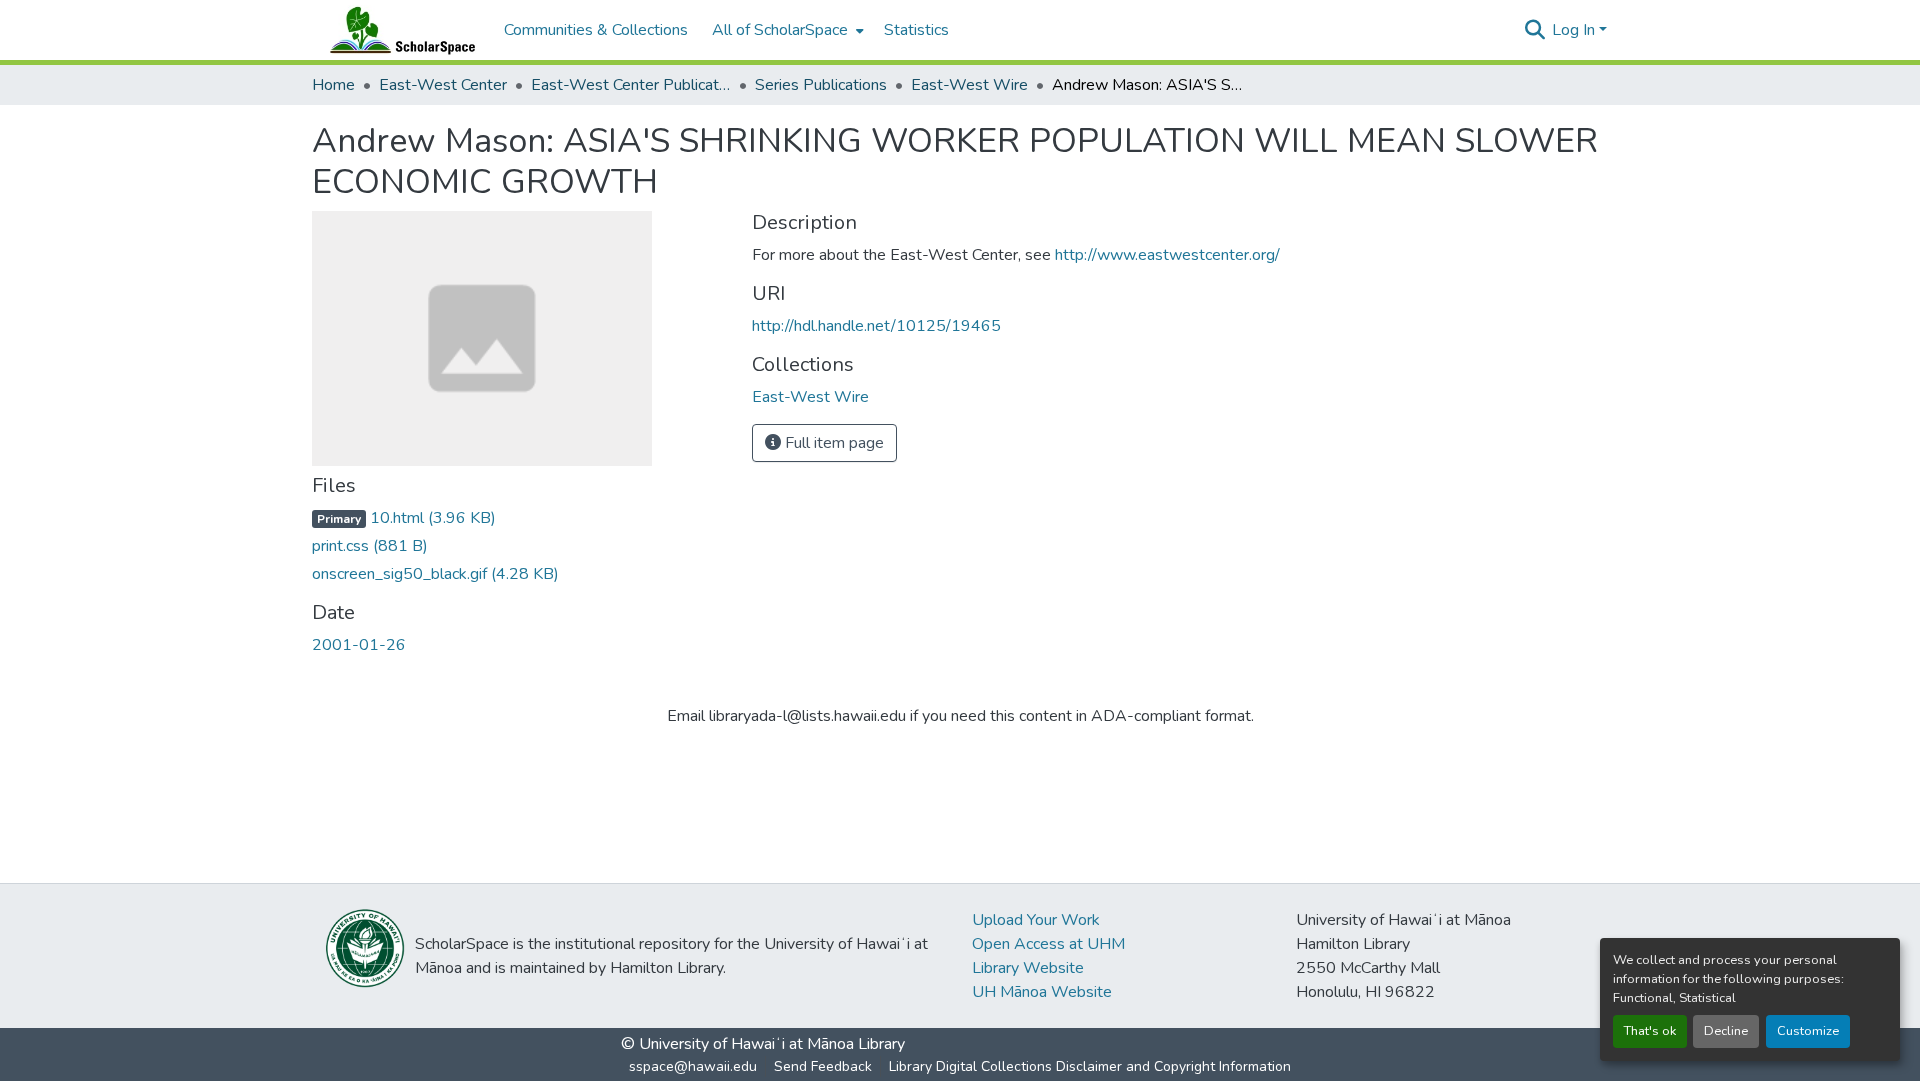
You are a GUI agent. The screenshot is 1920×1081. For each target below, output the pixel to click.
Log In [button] (1575, 30)
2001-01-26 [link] (359, 645)
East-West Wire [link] (969, 85)
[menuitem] (786, 30)
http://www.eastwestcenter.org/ (1167, 255)
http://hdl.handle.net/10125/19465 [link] (876, 326)
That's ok (1650, 1031)
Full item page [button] (832, 443)
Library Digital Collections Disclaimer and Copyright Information (1090, 1066)
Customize (1808, 1031)
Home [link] (333, 85)
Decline (1726, 1031)
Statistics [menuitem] (916, 30)
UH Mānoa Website (1042, 992)
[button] (398, 30)
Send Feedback (823, 1066)
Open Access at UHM (1048, 944)
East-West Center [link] (443, 85)
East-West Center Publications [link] (631, 85)
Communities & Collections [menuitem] (596, 30)
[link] (520, 518)
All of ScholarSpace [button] (780, 30)
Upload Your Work (1036, 920)
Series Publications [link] (821, 85)
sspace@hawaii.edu (693, 1066)
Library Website (1028, 968)
